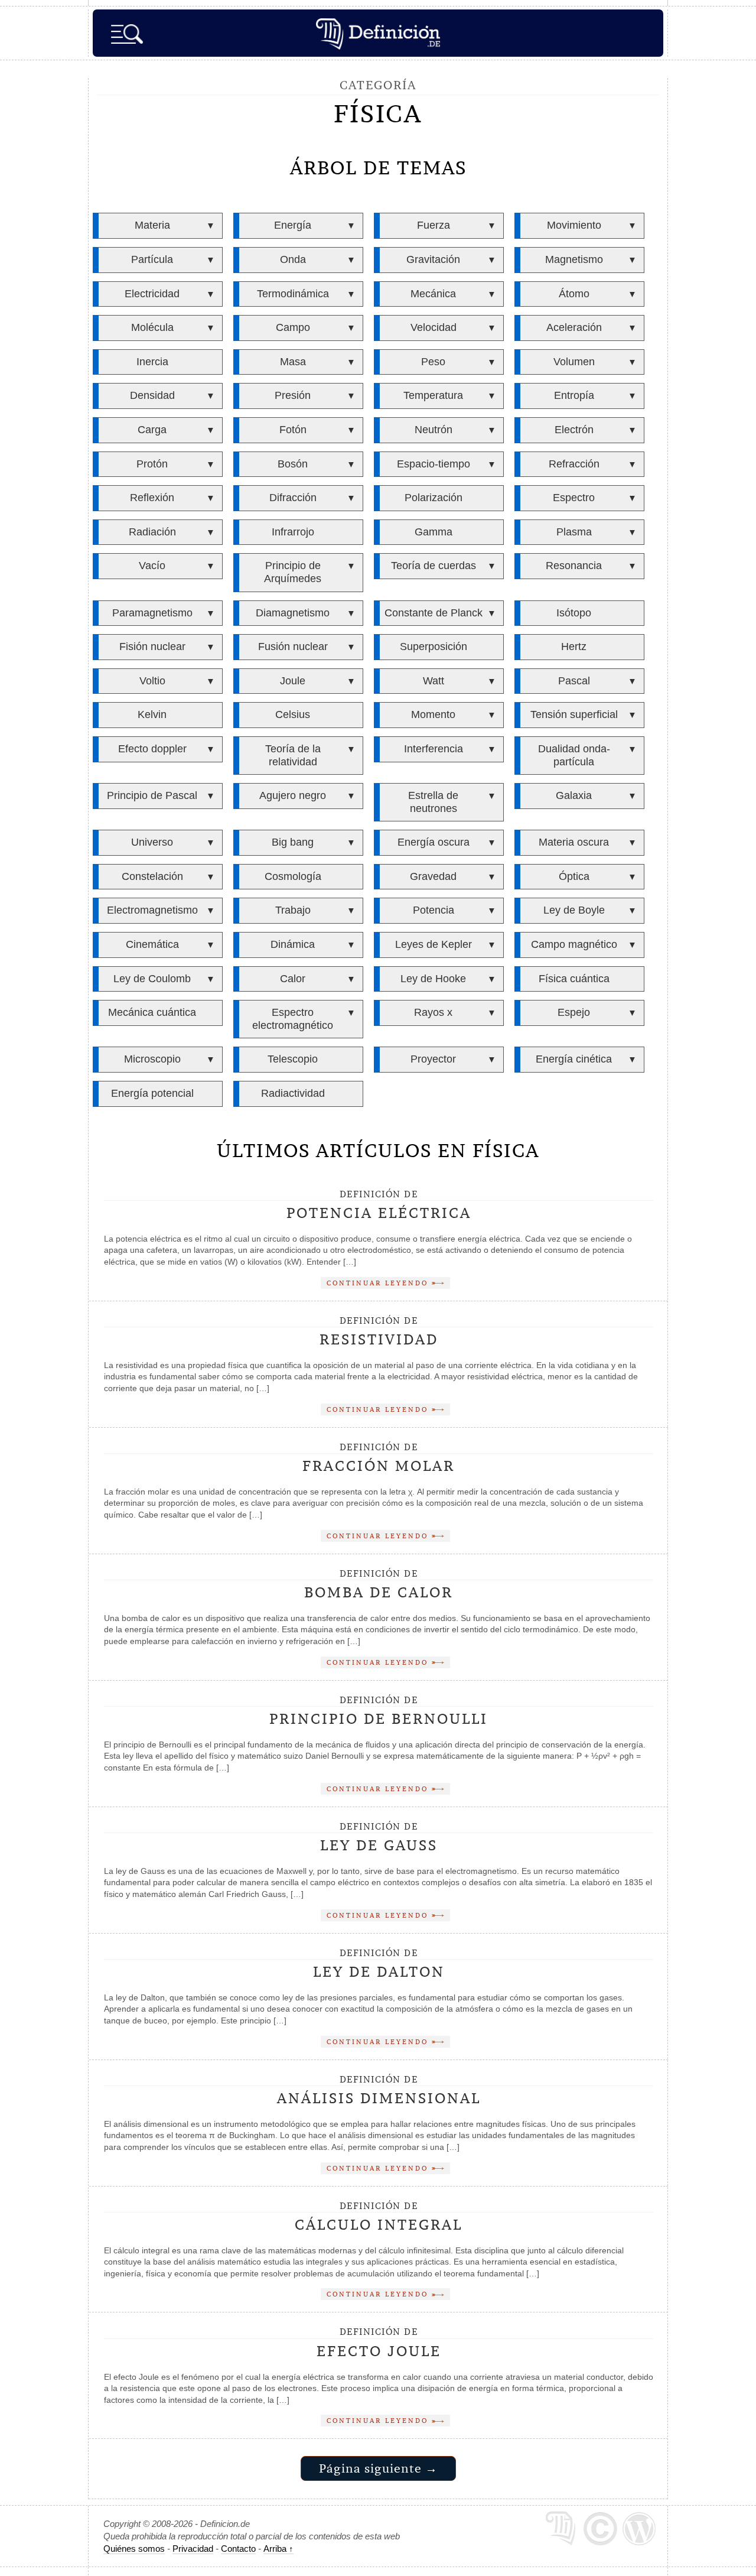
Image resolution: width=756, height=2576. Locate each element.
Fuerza (434, 225)
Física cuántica (574, 979)
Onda (293, 259)
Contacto (238, 2549)
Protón (152, 464)
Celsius (293, 714)
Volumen (574, 362)
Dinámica (293, 944)
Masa (293, 362)
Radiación (152, 532)
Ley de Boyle (574, 910)
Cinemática (152, 944)
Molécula (152, 327)
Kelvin (152, 714)
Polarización (434, 498)
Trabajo (293, 910)
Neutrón (434, 430)
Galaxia (574, 795)
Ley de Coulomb (152, 979)
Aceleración (574, 327)
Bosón (293, 464)
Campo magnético (574, 944)
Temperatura (433, 395)
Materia (152, 225)
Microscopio (152, 1059)
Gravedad (433, 876)
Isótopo (574, 613)
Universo (152, 842)
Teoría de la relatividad (293, 755)
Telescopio (293, 1059)
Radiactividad (293, 1093)
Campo (293, 327)
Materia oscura (574, 842)
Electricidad (152, 294)
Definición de (379, 1206)
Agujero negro (293, 795)
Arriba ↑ (278, 2549)
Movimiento (574, 225)
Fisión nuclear (152, 647)
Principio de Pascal (152, 795)
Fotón (293, 430)
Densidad (152, 395)
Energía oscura (434, 842)
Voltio (152, 681)
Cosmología (293, 876)
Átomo (574, 294)
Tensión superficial (574, 714)
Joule (293, 681)
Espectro (574, 498)
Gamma (434, 532)
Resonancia (574, 566)
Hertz (574, 647)
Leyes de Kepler (434, 944)
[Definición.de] (378, 33)
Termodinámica (293, 294)
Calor (293, 979)
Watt (434, 681)
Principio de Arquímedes (293, 572)
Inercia (152, 362)
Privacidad (193, 2549)
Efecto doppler (152, 749)
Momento (433, 714)
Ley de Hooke (433, 979)
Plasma (574, 532)
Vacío (152, 566)
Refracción (574, 464)
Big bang (293, 842)
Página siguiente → (378, 2468)
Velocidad (434, 327)
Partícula (152, 259)
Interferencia (434, 749)
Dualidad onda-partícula (574, 755)
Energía (293, 225)
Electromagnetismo (152, 910)
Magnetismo (574, 259)
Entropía (574, 395)
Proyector (433, 1059)
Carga (152, 430)
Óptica (574, 876)
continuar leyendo (379, 1283)
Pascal (574, 681)
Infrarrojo (293, 532)
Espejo (574, 1012)
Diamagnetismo (293, 613)
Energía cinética (574, 1059)
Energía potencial (152, 1093)
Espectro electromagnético (293, 1019)
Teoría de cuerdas (434, 566)
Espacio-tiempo (434, 464)
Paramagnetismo (152, 613)
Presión (293, 395)
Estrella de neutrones (433, 802)
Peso (433, 362)
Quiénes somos (134, 2549)
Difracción (293, 498)
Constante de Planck (434, 613)
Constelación (152, 876)
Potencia (434, 910)
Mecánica (433, 294)
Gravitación (433, 259)
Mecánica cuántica (152, 1012)
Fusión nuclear (293, 647)
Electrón (574, 430)
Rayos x (433, 1012)
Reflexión (152, 498)
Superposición (434, 647)
